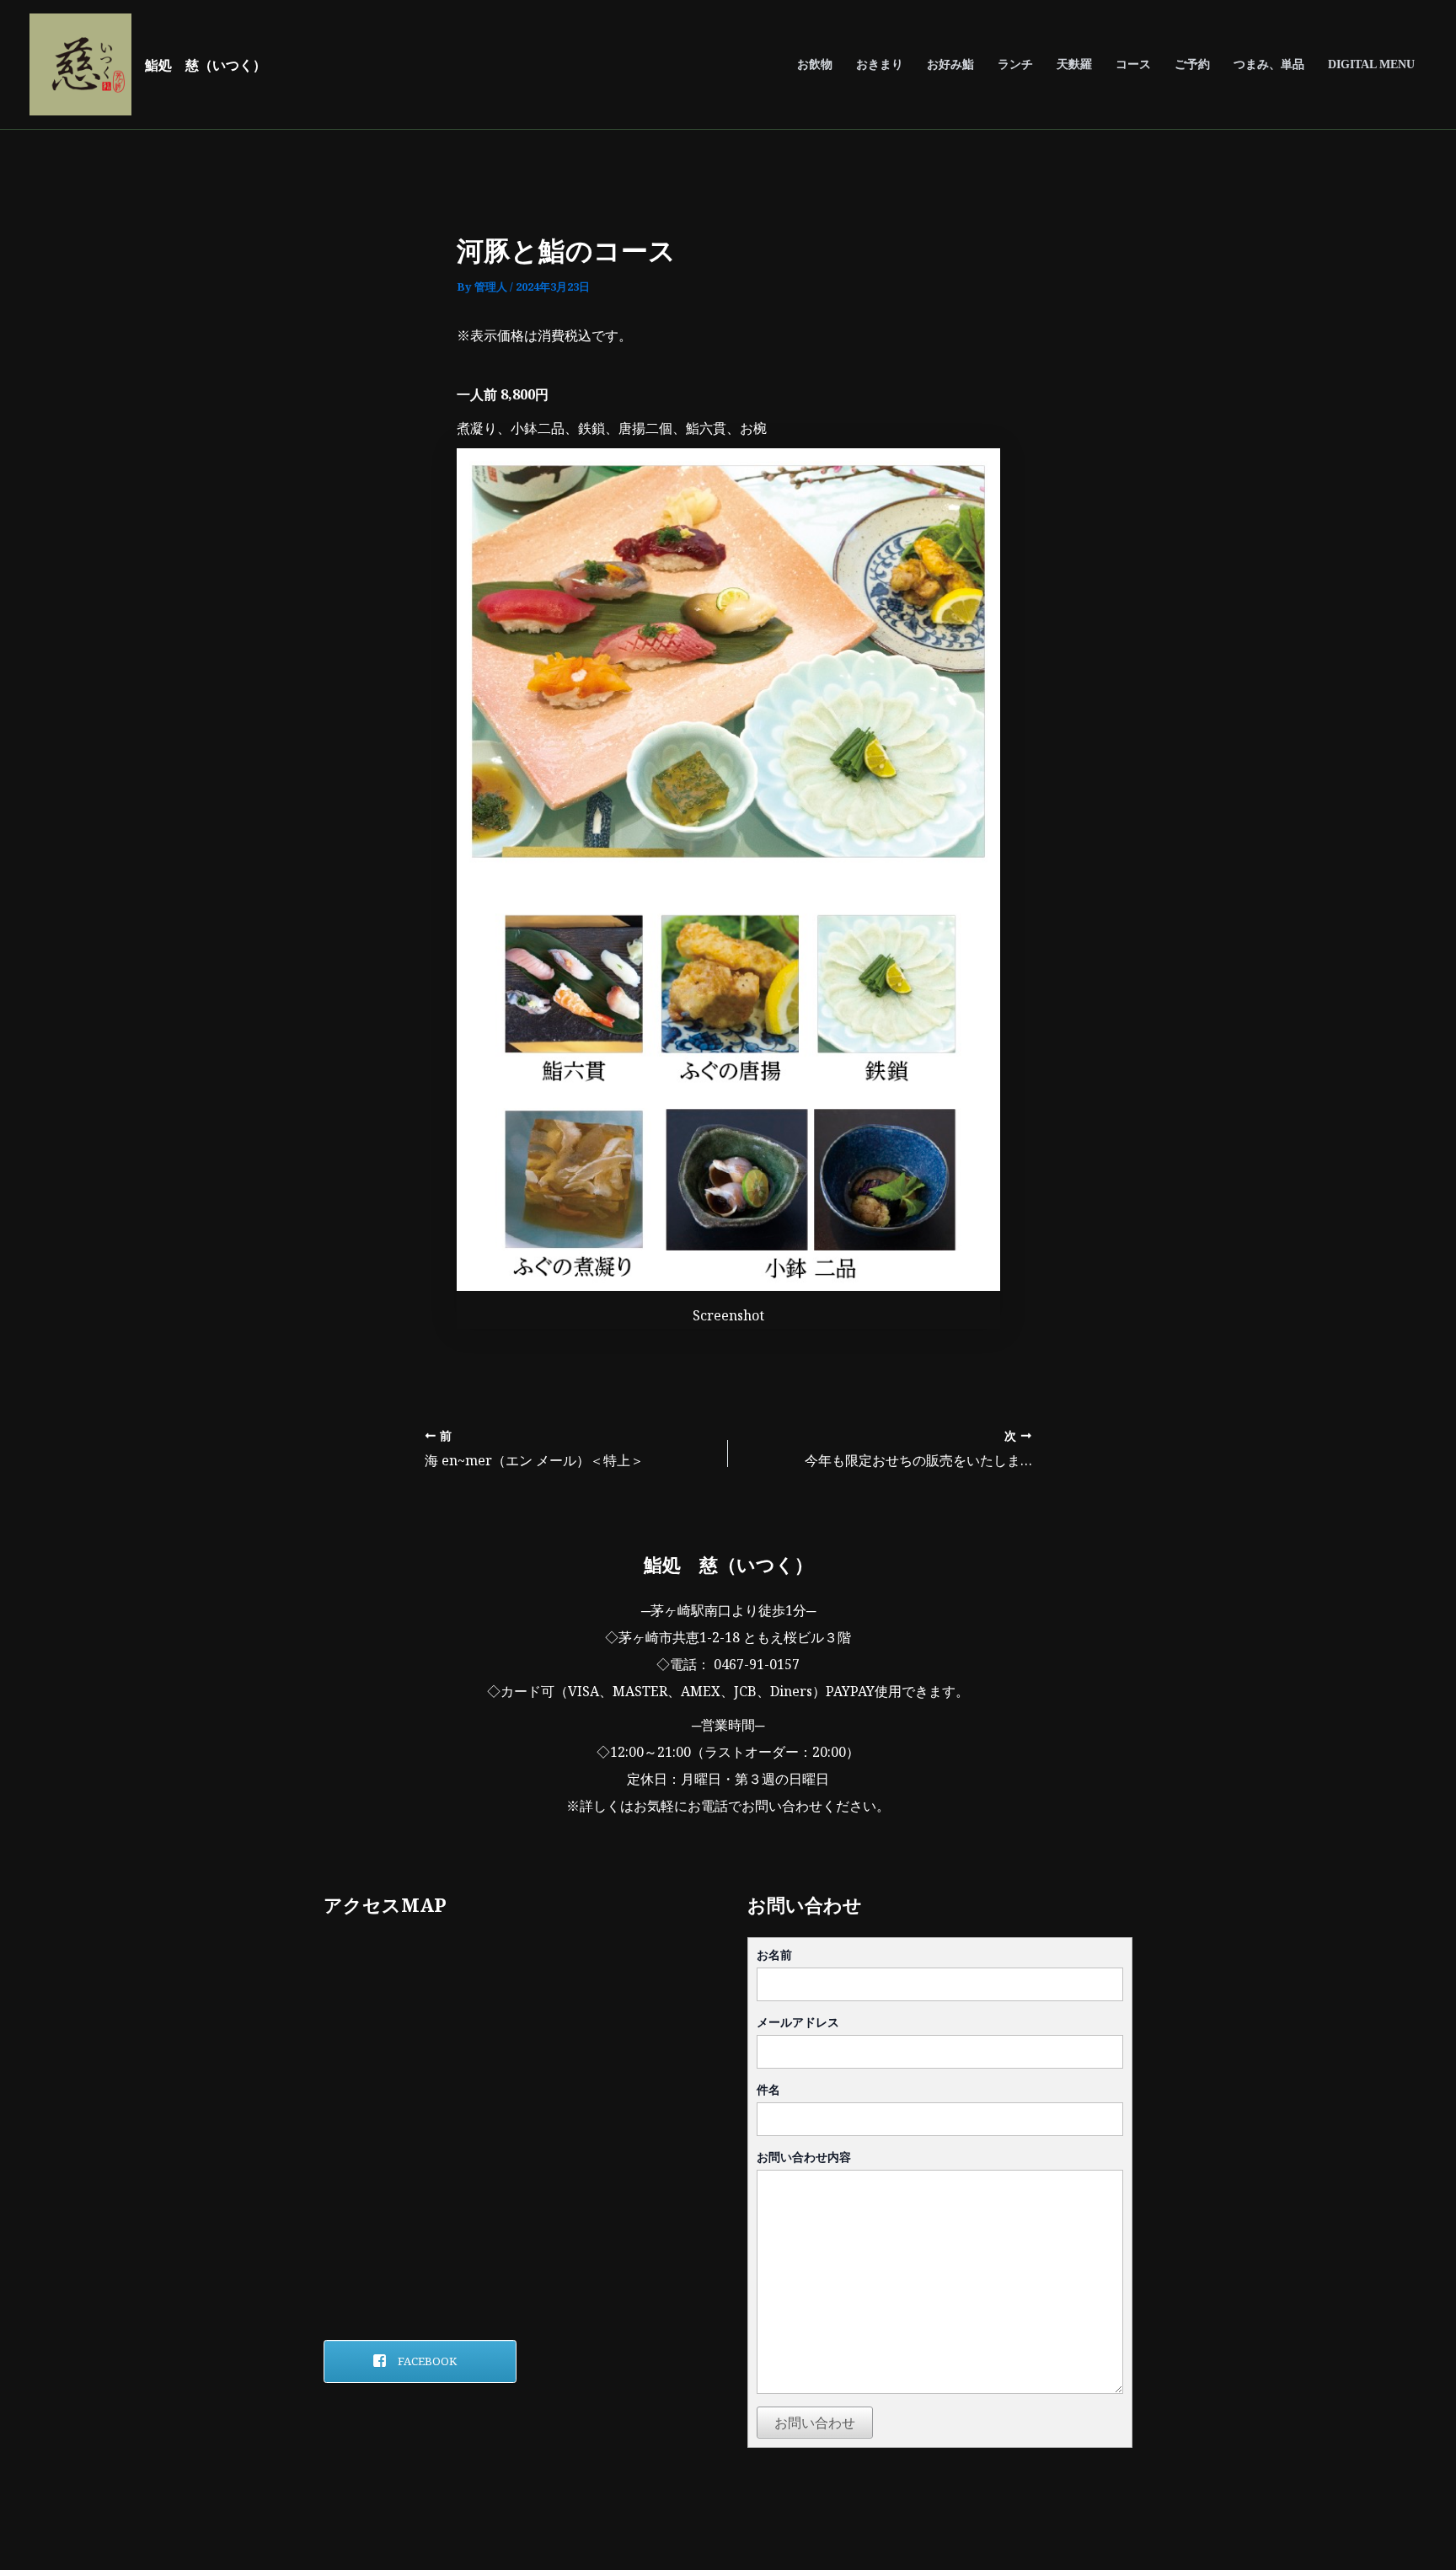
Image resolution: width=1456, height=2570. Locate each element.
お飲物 (815, 64)
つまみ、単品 (1269, 64)
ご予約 (1192, 64)
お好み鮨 (950, 64)
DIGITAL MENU (1371, 64)
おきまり (880, 64)
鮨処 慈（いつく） (206, 65)
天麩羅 (1074, 64)
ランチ (1015, 64)
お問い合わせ (815, 2423)
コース (1133, 64)
